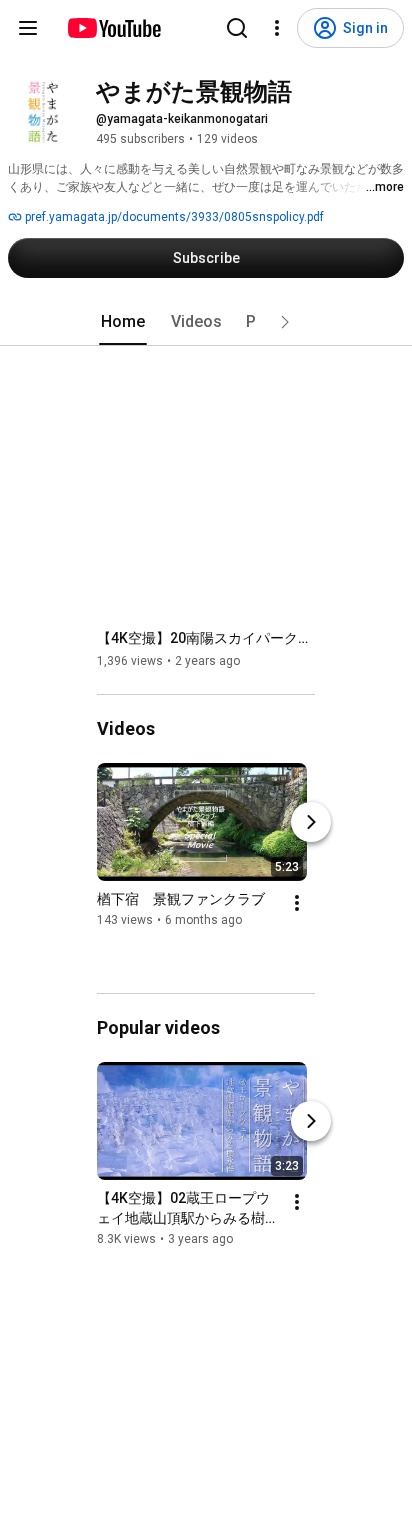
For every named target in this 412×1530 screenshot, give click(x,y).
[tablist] (206, 322)
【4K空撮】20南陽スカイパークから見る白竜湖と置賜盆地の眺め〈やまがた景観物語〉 (206, 638)
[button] (285, 322)
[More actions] (297, 903)
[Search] (237, 28)
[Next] (311, 822)
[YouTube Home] (113, 28)
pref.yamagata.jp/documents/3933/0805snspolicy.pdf (173, 217)
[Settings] (277, 28)
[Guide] (28, 28)
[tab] (123, 322)
